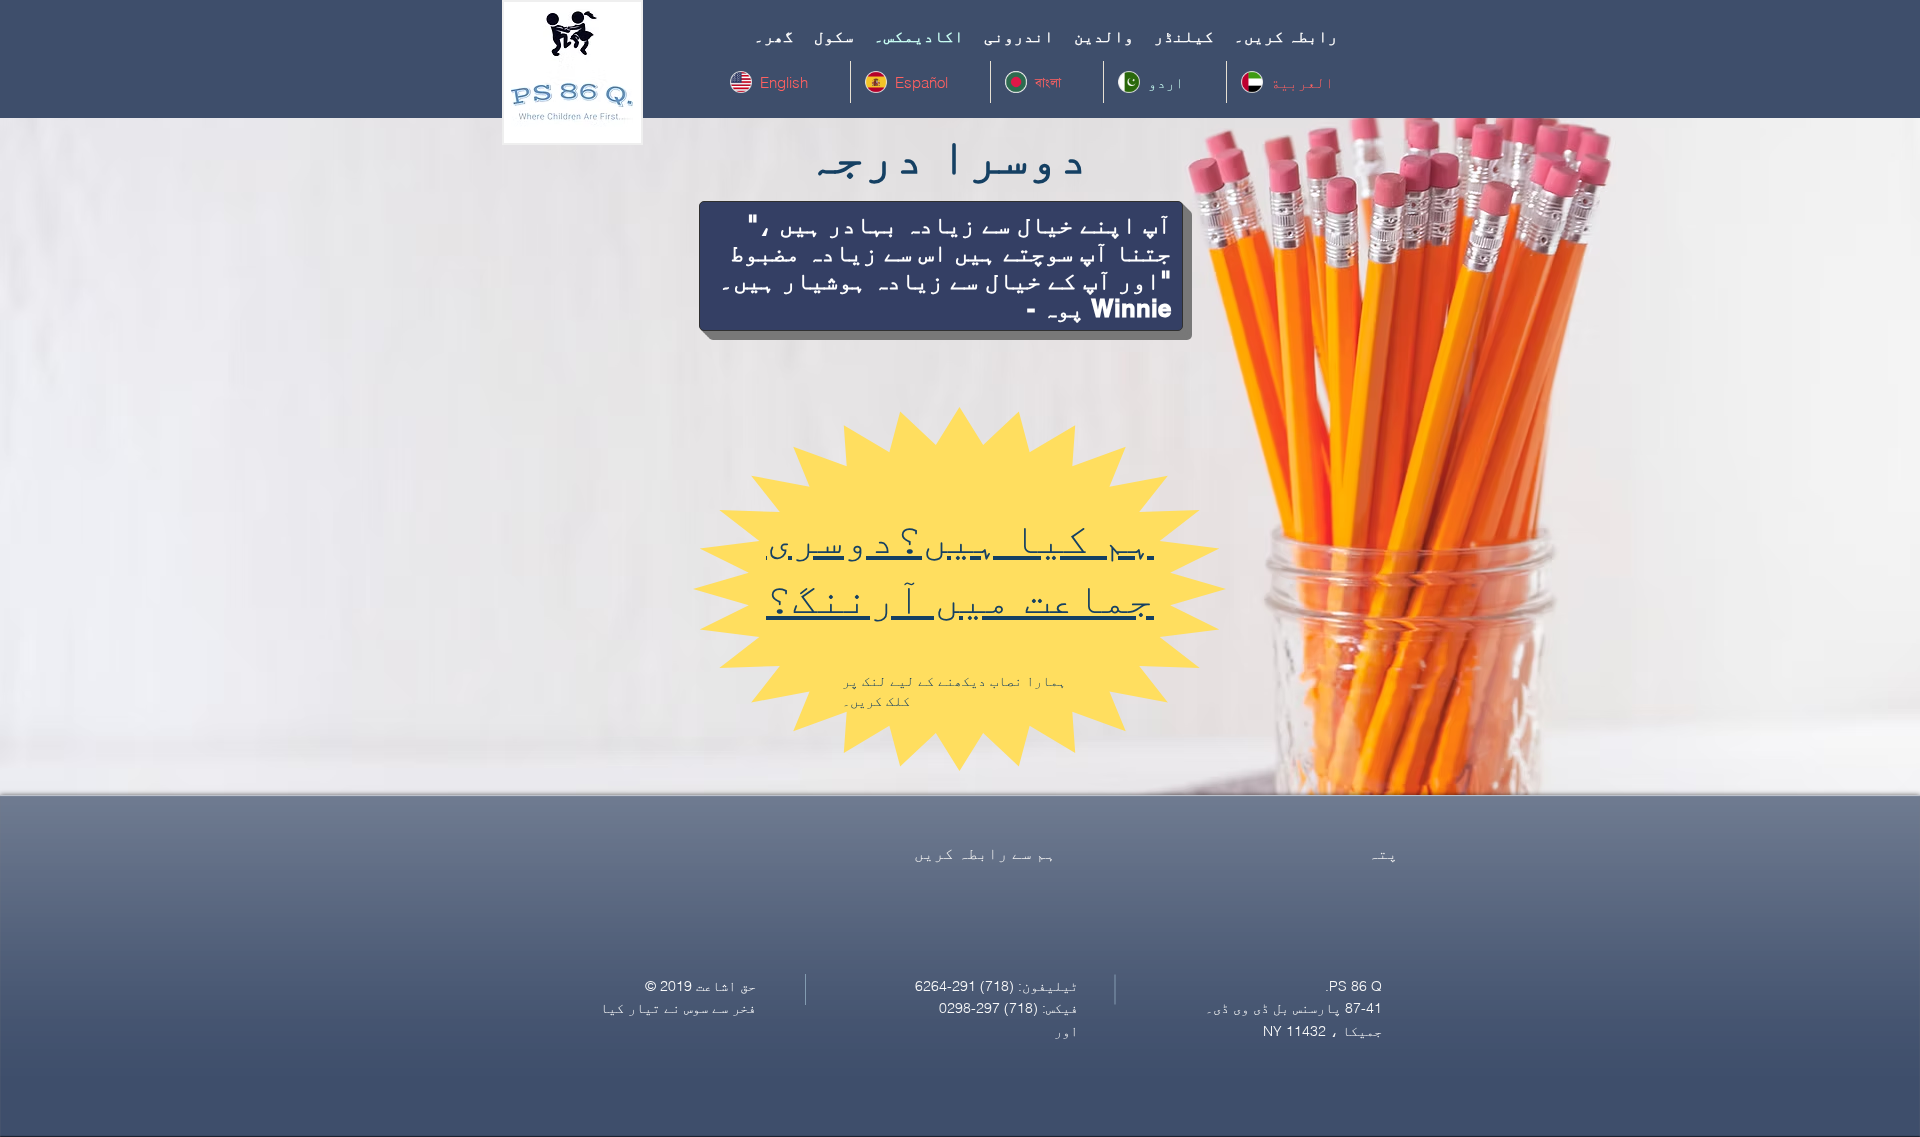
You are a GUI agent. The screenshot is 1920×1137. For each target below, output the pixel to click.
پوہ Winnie (1106, 308)
